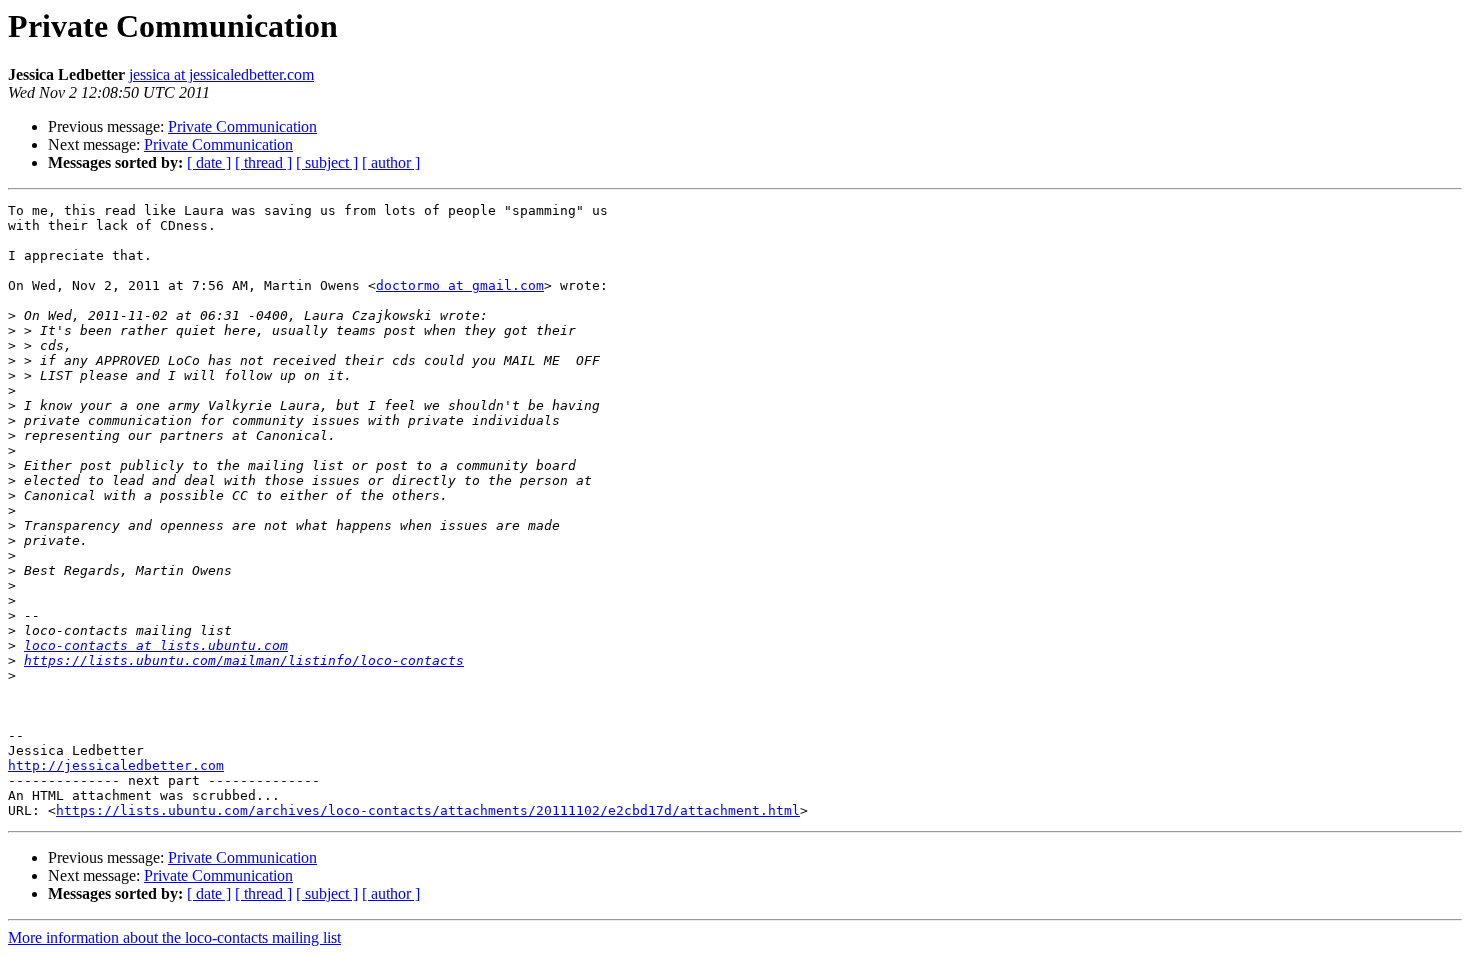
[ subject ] (327, 162)
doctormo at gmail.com (460, 285)
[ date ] (209, 162)
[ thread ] (263, 162)
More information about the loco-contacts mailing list (174, 937)
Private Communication (242, 126)
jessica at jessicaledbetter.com (221, 74)
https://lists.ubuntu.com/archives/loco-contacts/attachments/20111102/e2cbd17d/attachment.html (428, 810)
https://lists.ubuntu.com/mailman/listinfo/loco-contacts (244, 660)
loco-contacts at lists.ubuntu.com (156, 645)
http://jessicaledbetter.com (116, 765)
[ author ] (391, 162)
